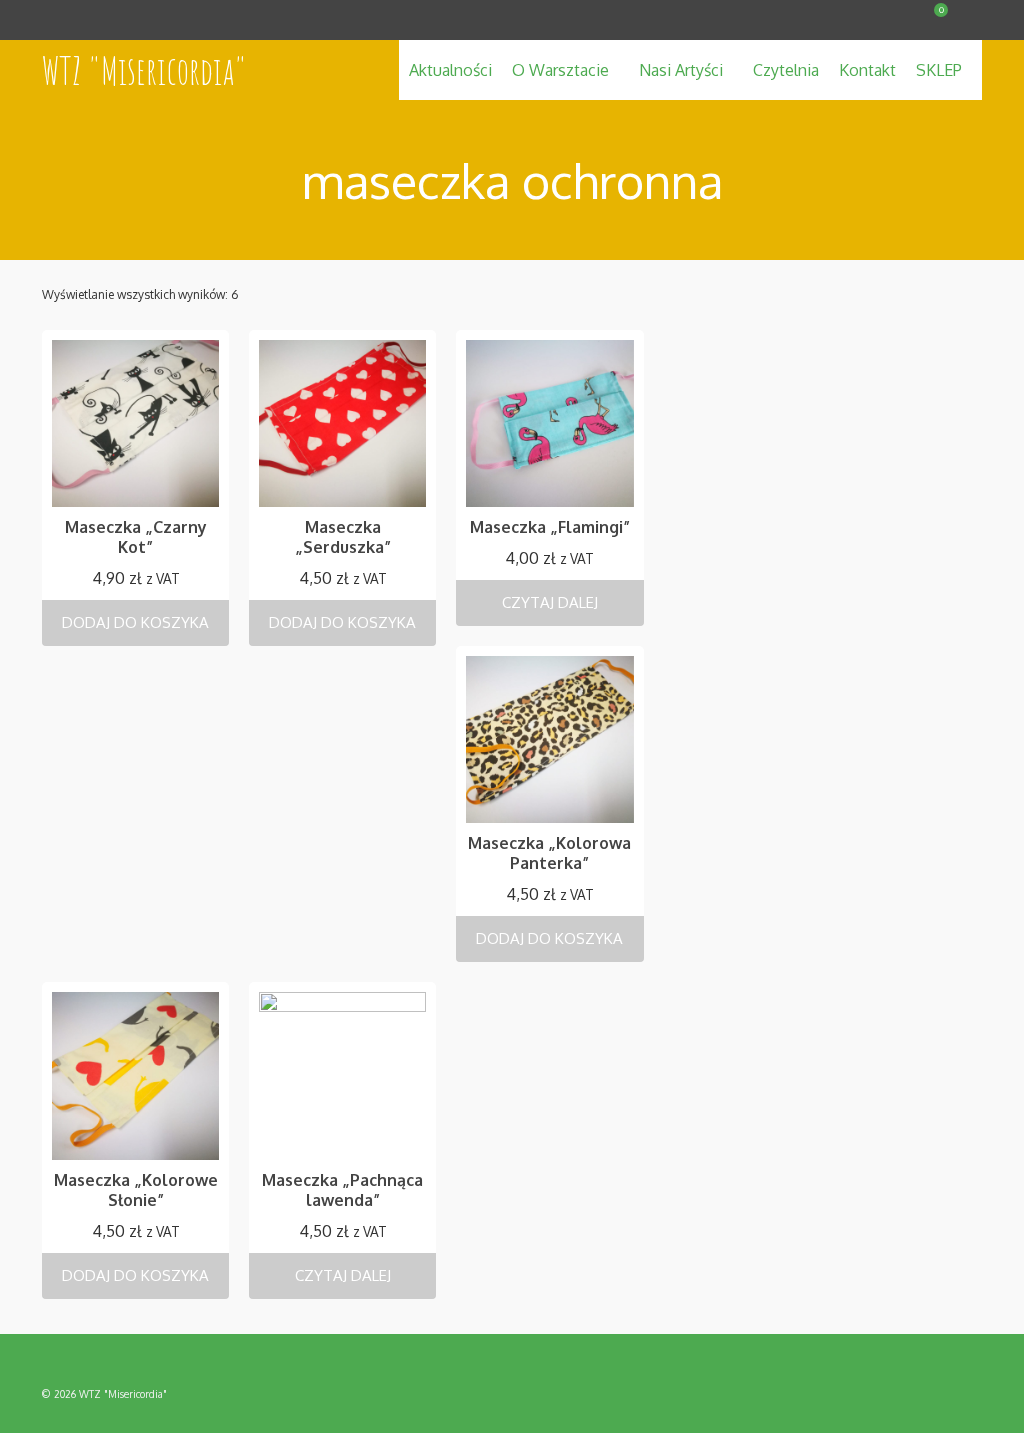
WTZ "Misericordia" (144, 70)
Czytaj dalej (550, 602)
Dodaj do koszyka (135, 622)
